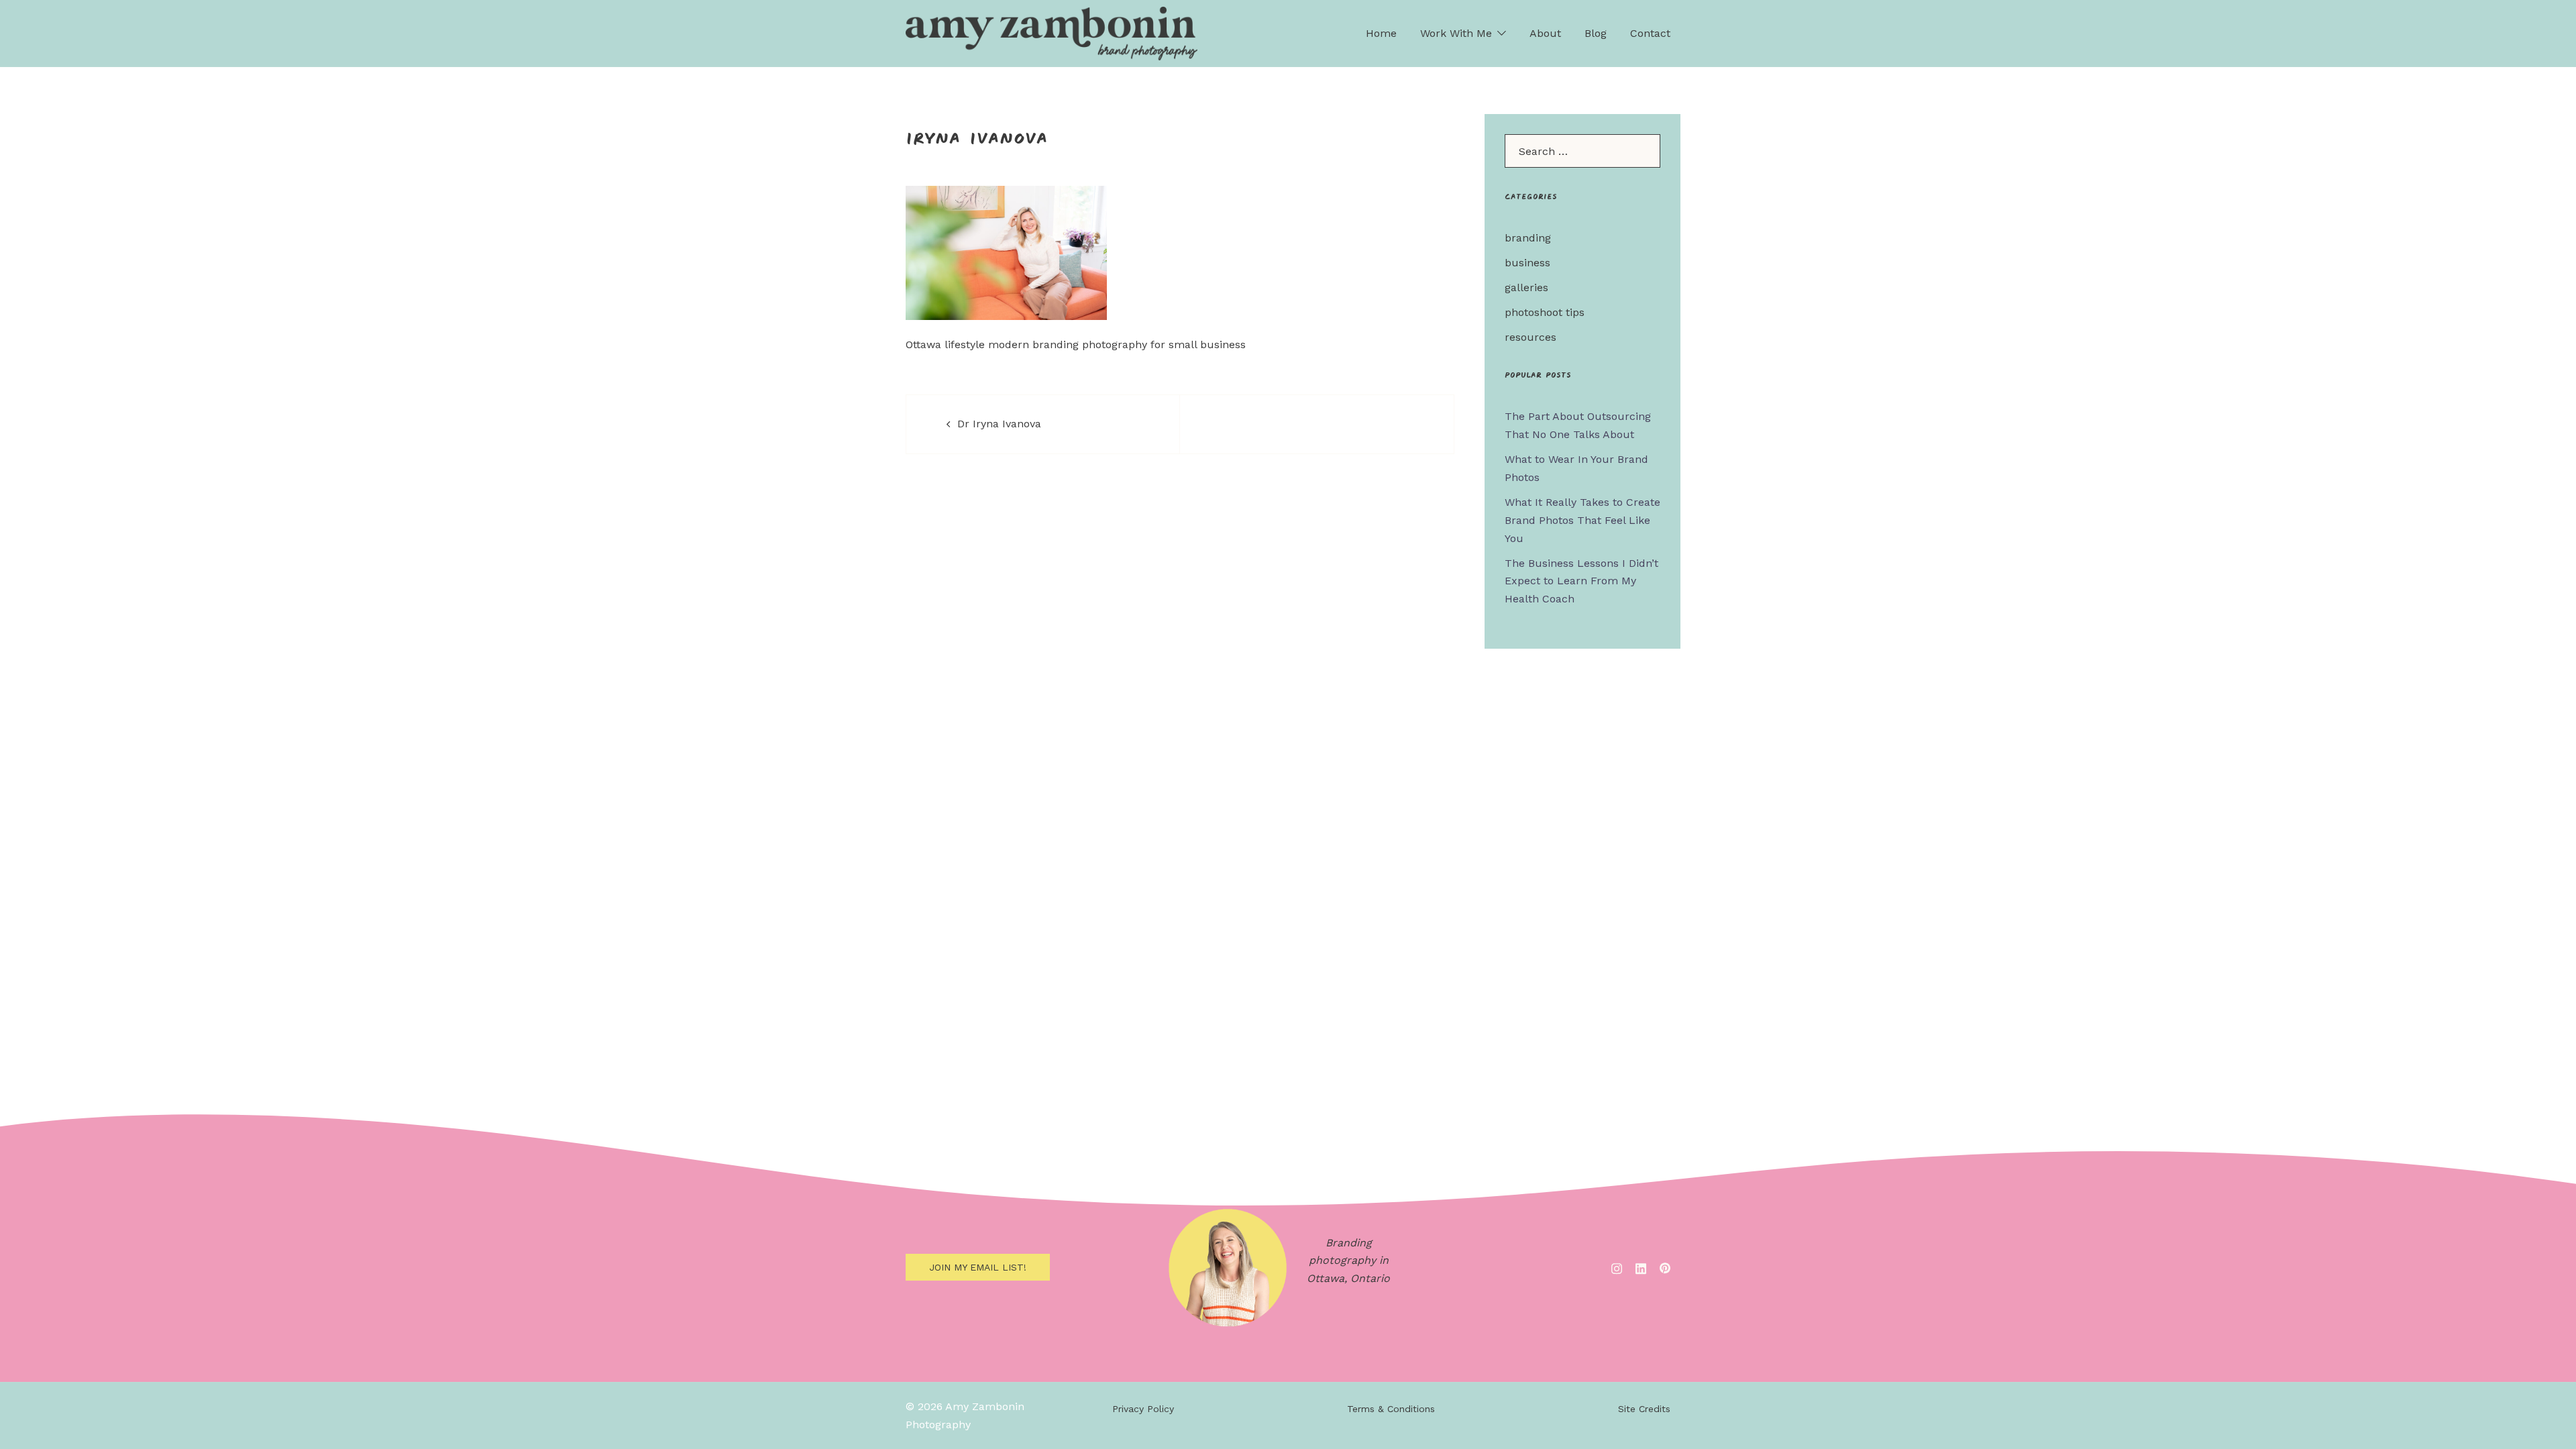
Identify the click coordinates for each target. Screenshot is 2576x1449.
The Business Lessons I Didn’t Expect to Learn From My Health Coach (1581, 581)
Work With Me (1456, 33)
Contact (1650, 33)
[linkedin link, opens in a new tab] (1641, 1267)
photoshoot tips (1545, 312)
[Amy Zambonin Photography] (1052, 33)
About (1545, 33)
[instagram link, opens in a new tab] (1617, 1267)
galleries (1526, 287)
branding (1528, 238)
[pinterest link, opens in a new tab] (1665, 1267)
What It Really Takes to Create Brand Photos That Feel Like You (1582, 520)
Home (1381, 33)
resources (1531, 337)
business (1527, 263)
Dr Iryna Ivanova (999, 424)
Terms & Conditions (1391, 1409)
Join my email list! (978, 1267)
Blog (1596, 33)
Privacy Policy (1143, 1409)
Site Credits (1644, 1409)
